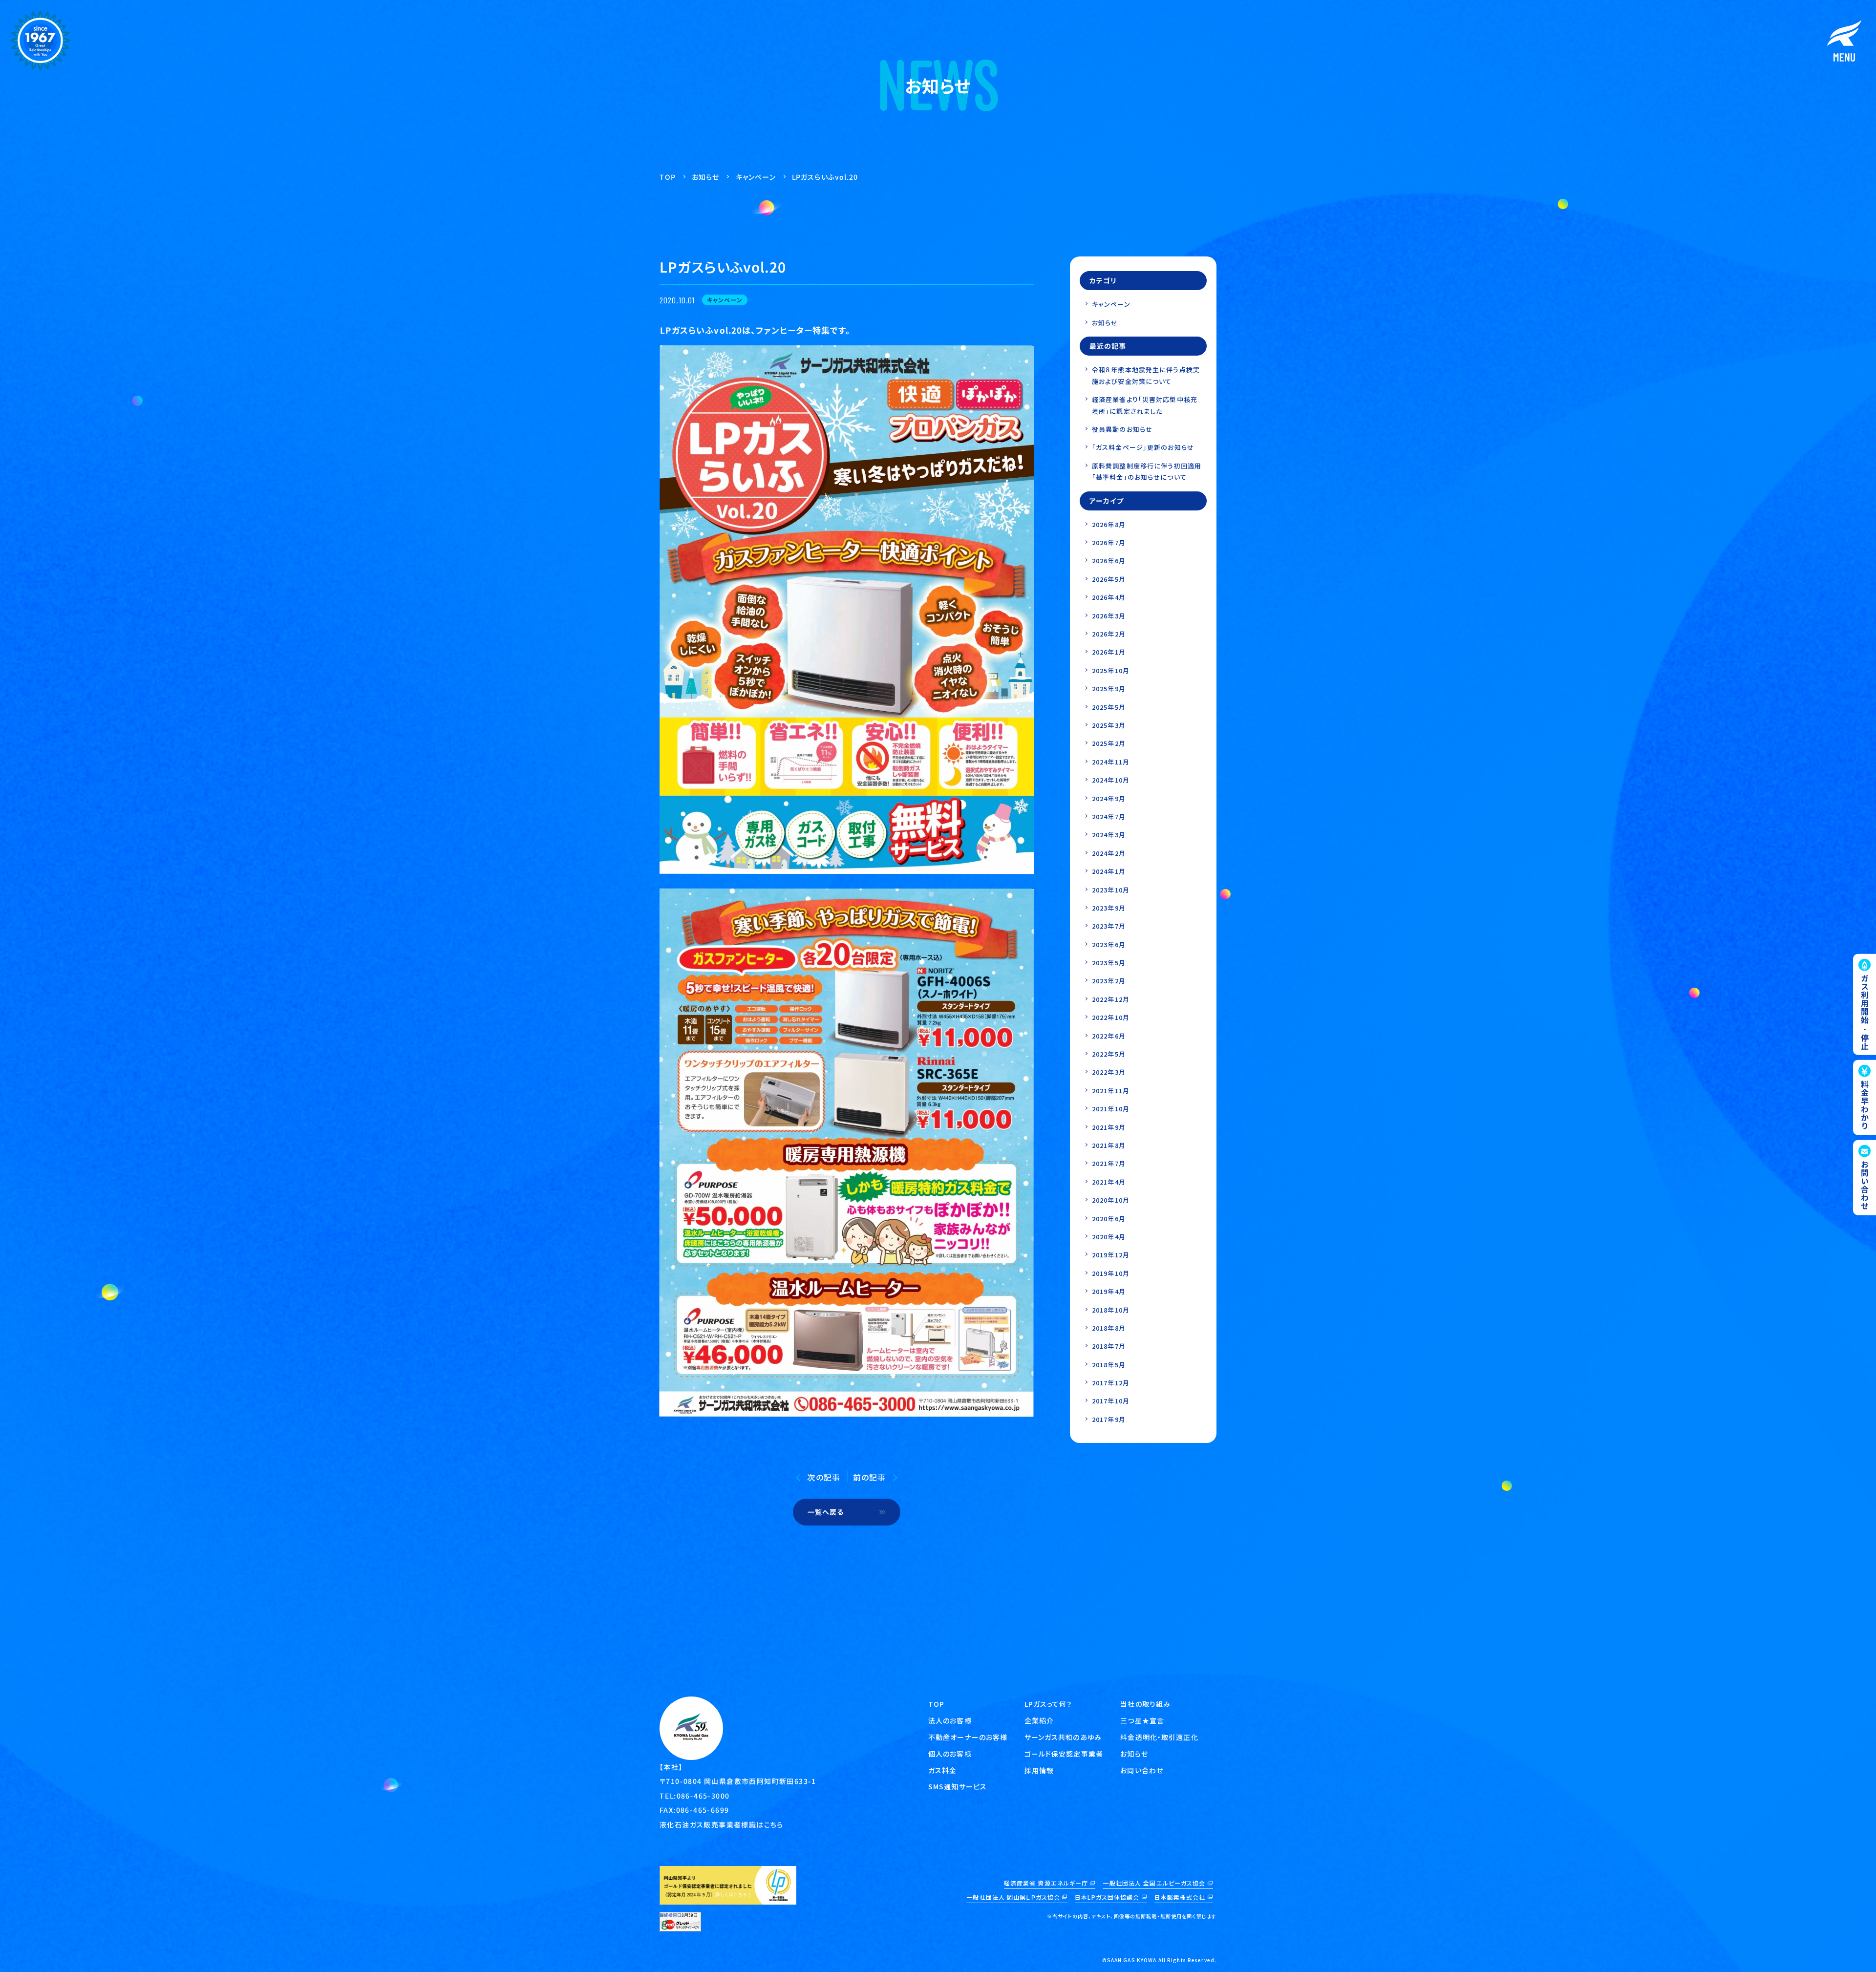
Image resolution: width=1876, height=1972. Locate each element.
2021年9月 (1109, 1127)
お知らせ (1105, 323)
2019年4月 (1109, 1291)
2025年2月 (1109, 743)
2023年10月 (1111, 890)
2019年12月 (1111, 1255)
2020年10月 (1111, 1200)
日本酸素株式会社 (1180, 1897)
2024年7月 (1109, 816)
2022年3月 (1109, 1072)
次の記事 (823, 1477)
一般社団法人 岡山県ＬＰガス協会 (1013, 1897)
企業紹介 (1039, 1720)
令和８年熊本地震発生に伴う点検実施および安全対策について (1146, 375)
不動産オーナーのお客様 (968, 1737)
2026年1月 (1109, 652)
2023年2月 (1109, 981)
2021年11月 (1111, 1091)
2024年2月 (1109, 853)
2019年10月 (1111, 1273)
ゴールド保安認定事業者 (1064, 1754)
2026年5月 (1109, 579)
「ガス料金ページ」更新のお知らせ (1143, 447)
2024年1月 (1109, 871)
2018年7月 (1109, 1346)
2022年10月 (1111, 1017)
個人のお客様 (950, 1754)
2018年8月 (1109, 1328)
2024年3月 (1109, 835)
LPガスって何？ (1048, 1704)
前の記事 (869, 1477)
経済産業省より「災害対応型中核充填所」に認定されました (1145, 405)
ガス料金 (942, 1770)
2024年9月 (1109, 798)
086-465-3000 (703, 1796)
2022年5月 (1109, 1054)
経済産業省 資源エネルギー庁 (1046, 1883)
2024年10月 (1111, 780)
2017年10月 (1111, 1401)
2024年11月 (1111, 762)
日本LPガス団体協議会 (1107, 1897)
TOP (936, 1704)
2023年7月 (1109, 926)
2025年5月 (1109, 707)
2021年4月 (1109, 1182)
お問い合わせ (1142, 1770)
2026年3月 (1109, 616)
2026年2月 (1109, 634)
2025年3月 (1109, 725)
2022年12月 (1111, 999)
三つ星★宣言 (1142, 1720)
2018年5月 (1109, 1365)
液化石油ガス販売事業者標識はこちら (722, 1824)
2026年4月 (1109, 597)
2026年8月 (1109, 524)
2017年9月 (1109, 1419)
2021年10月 (1111, 1109)
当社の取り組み (1145, 1704)
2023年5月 (1109, 963)
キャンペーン (1111, 304)
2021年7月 (1109, 1163)
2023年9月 (1109, 908)
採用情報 (1039, 1770)
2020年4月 (1109, 1237)
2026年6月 (1109, 561)
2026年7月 (1109, 542)
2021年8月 (1109, 1145)
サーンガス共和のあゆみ (1063, 1737)
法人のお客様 (950, 1720)
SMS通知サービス (958, 1786)
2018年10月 (1111, 1310)
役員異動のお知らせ (1122, 429)
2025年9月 (1109, 689)
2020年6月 (1109, 1219)
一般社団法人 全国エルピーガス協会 (1154, 1883)
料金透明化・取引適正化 (1159, 1737)
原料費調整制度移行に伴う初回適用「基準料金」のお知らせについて (1147, 471)
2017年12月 (1111, 1383)
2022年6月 (1109, 1036)
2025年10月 (1111, 670)
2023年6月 (1109, 944)
